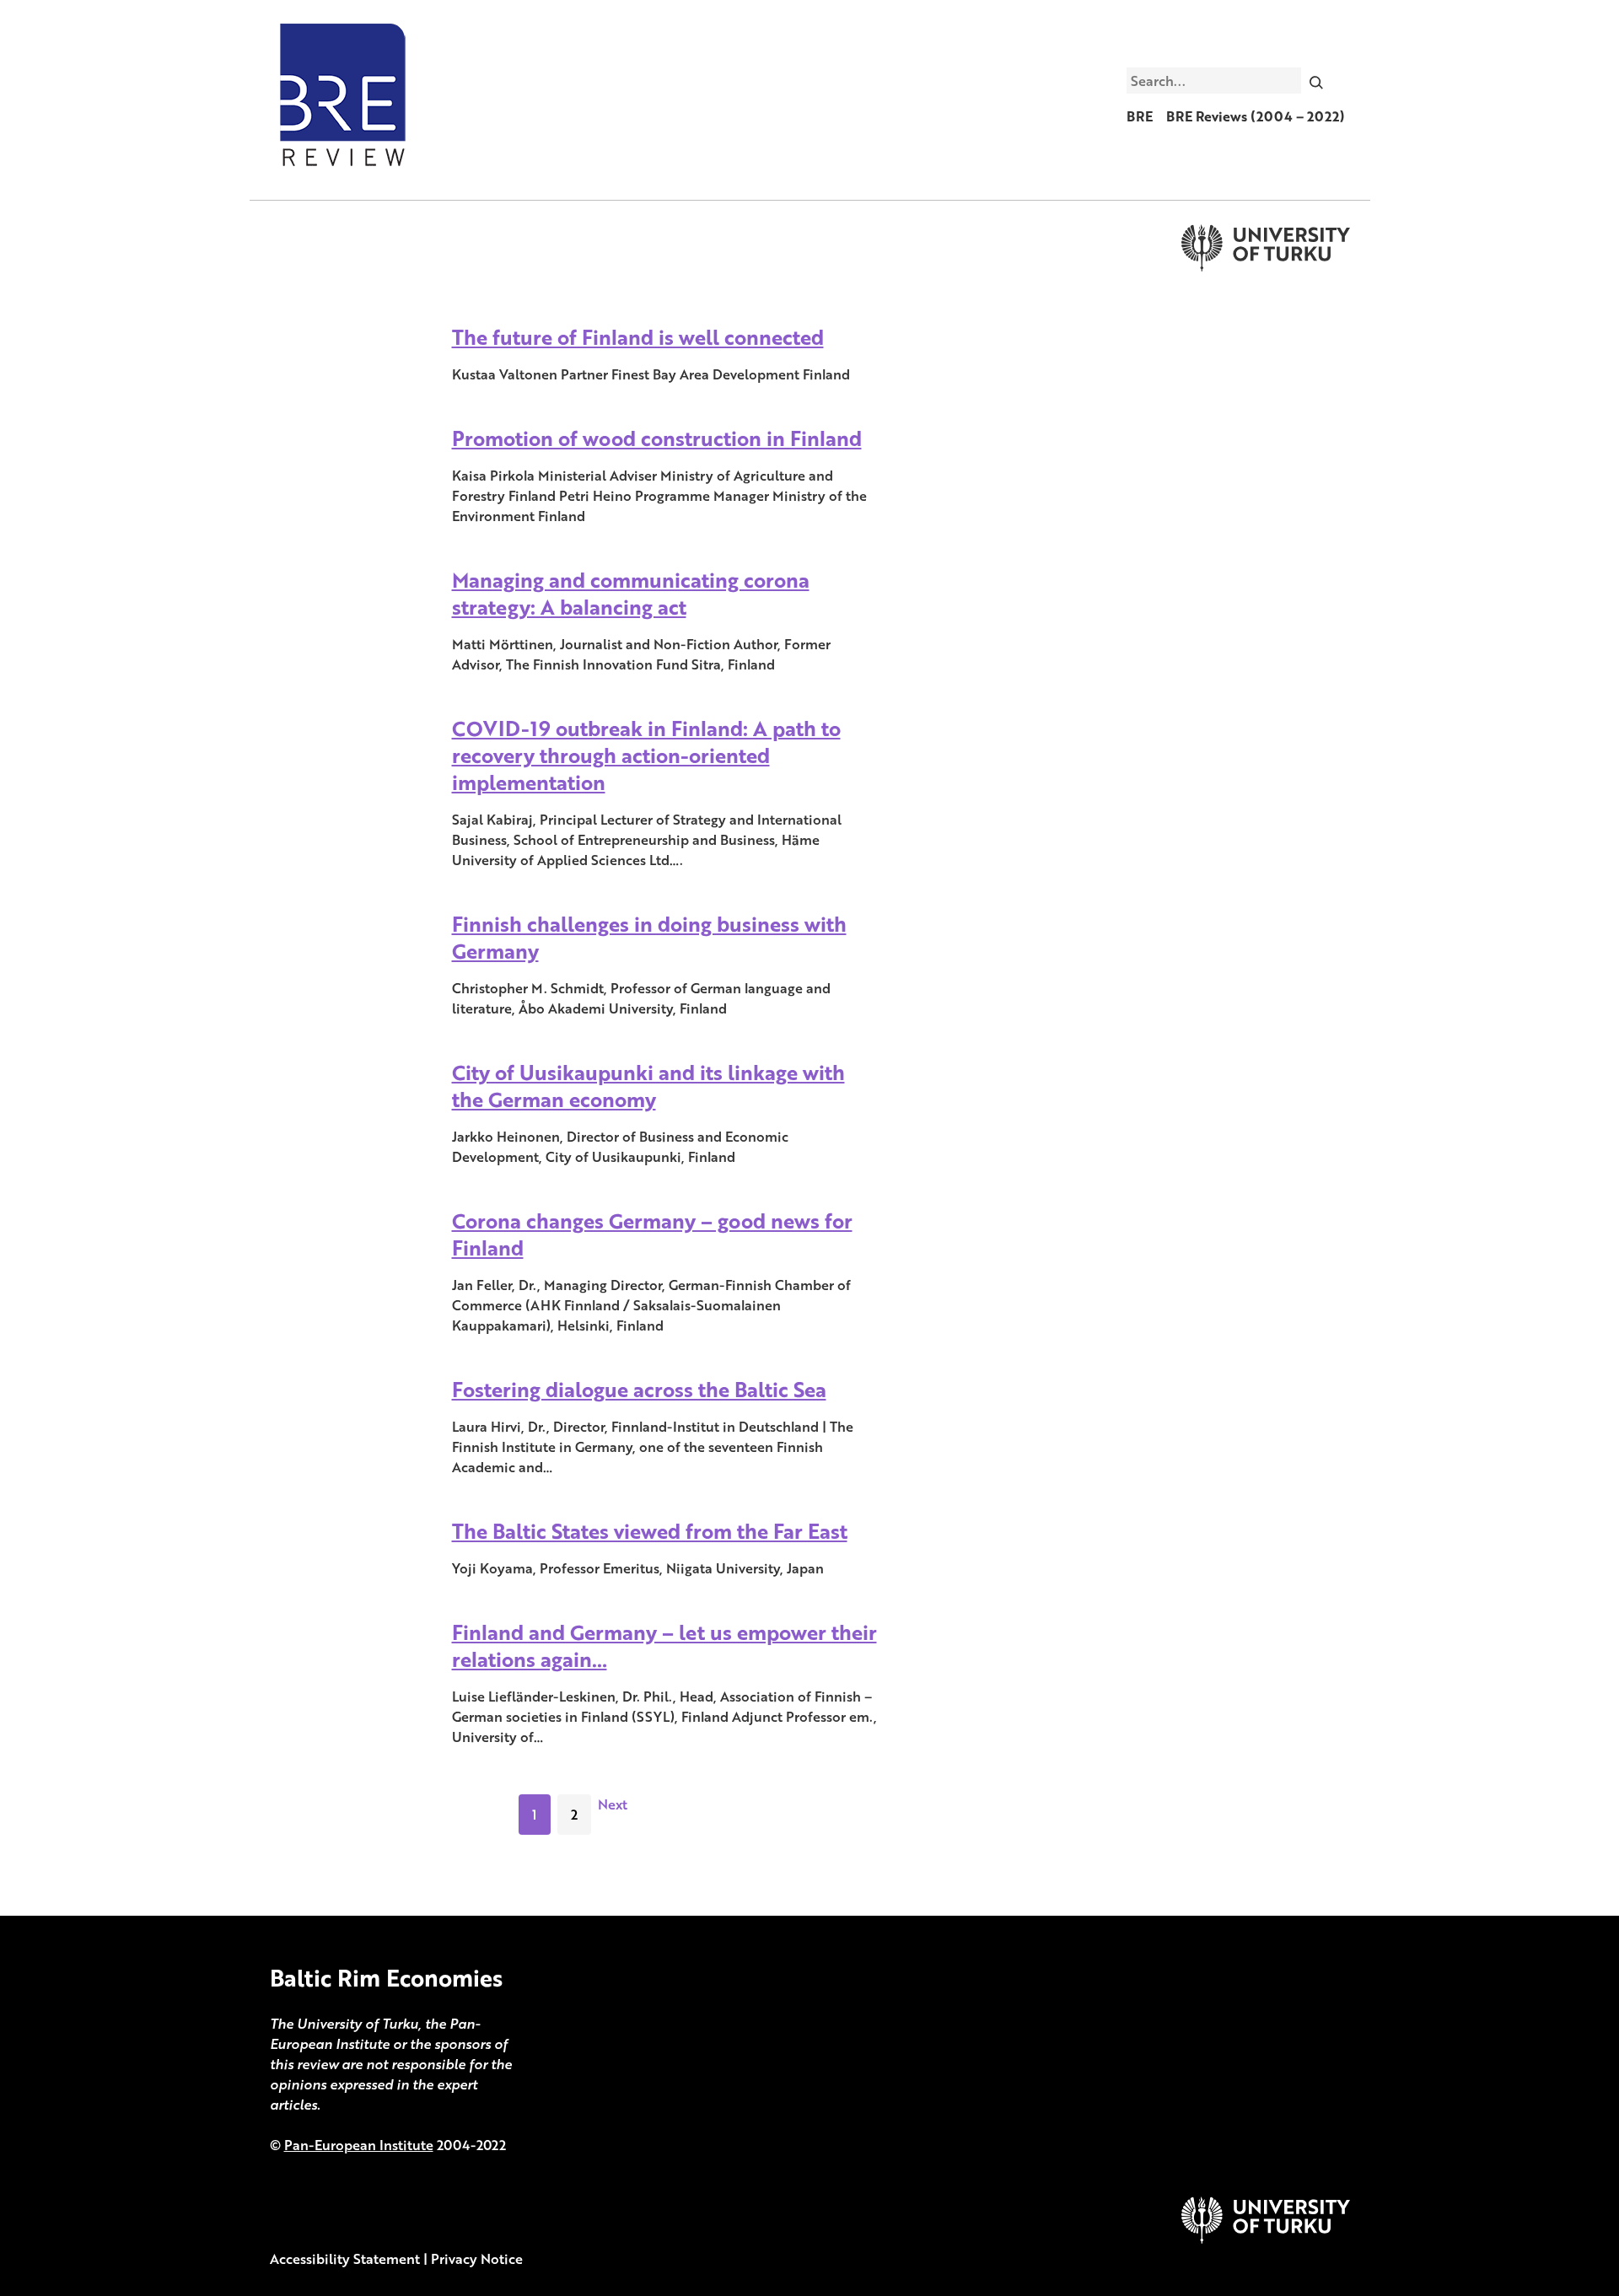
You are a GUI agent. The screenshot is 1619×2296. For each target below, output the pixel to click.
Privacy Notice (477, 2259)
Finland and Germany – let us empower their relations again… (664, 1645)
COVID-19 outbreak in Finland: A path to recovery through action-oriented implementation (646, 755)
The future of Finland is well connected (638, 337)
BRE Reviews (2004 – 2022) (1256, 116)
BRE (1140, 116)
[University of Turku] (1266, 2239)
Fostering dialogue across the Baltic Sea (639, 1389)
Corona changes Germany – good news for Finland (652, 1234)
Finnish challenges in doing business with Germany (649, 937)
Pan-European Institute (359, 2145)
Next (613, 1804)
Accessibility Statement (345, 2259)
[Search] (1316, 80)
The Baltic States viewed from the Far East (650, 1531)
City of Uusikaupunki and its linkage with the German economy (648, 1086)
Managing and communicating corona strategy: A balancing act (631, 593)
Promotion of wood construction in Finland (657, 438)
